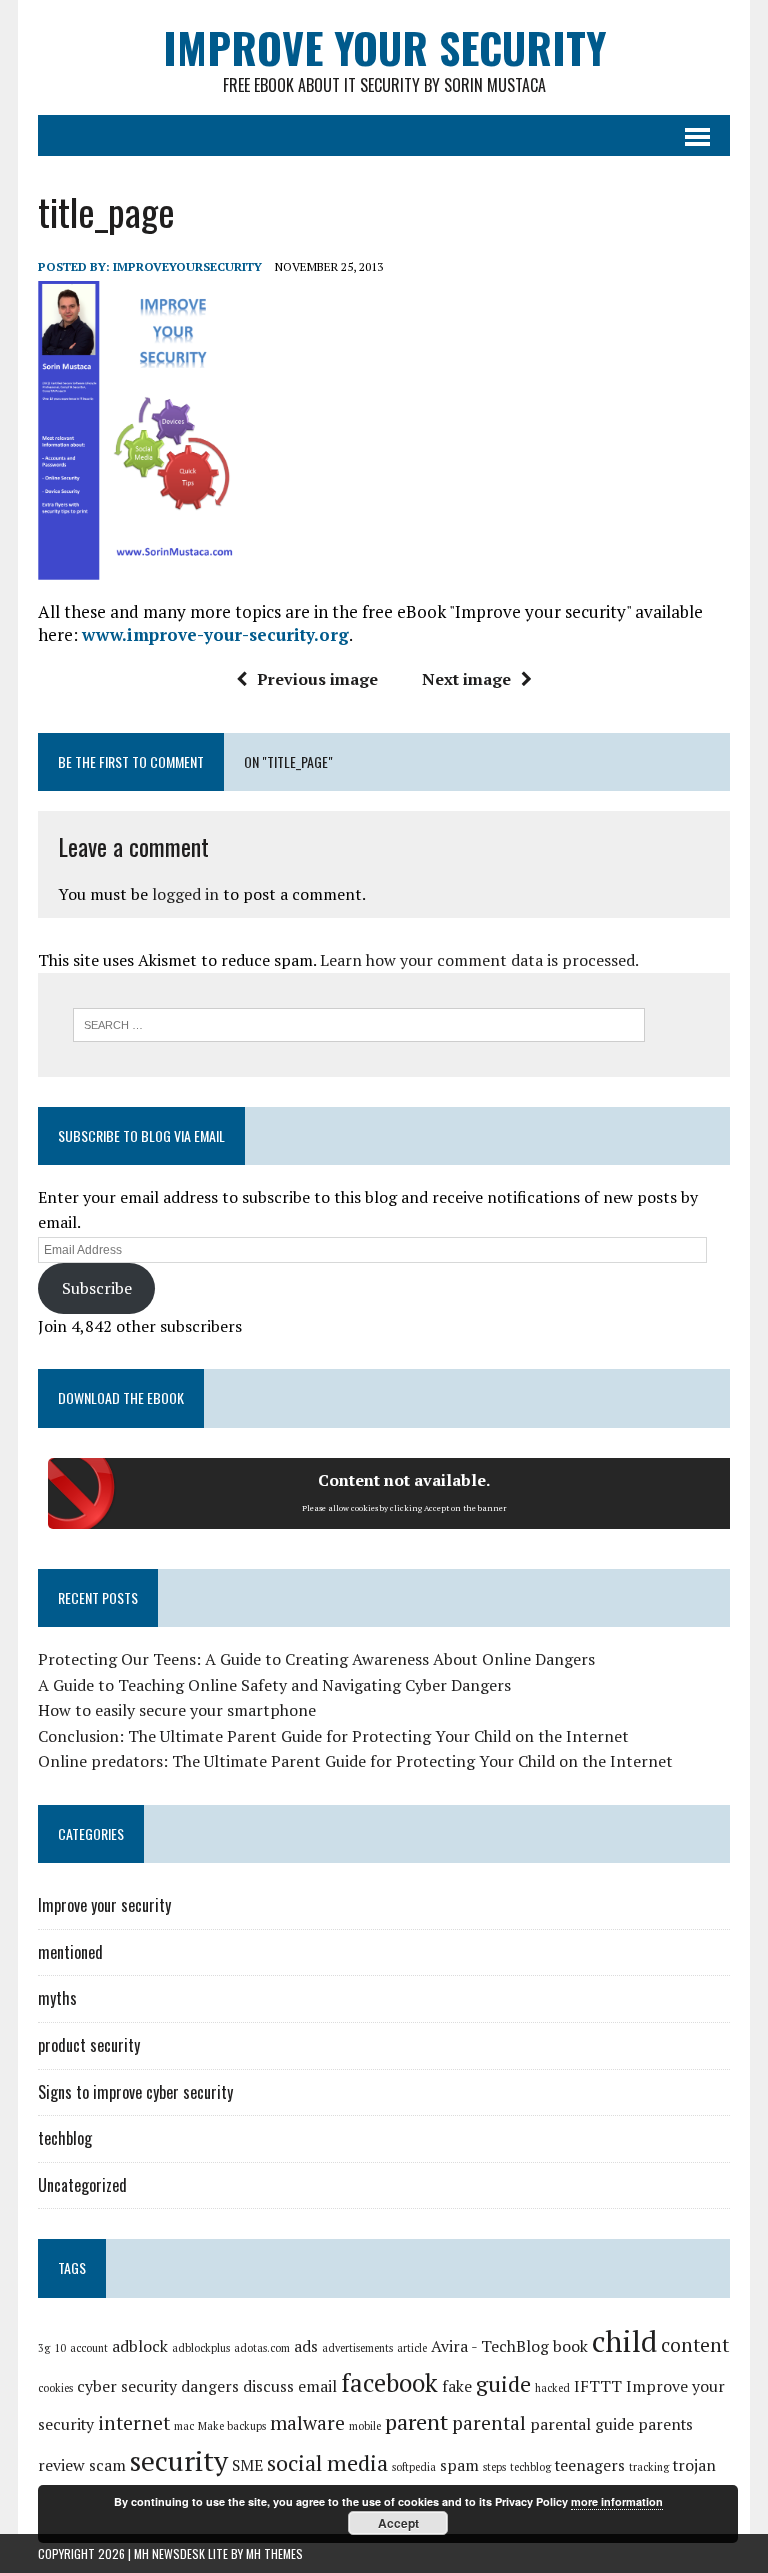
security (179, 2460)
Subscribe (97, 1288)
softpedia (414, 2467)
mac (184, 2426)
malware (307, 2423)
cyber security (127, 2386)
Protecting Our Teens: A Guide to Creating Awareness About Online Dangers (316, 1659)
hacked (552, 2388)
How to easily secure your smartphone (177, 1710)
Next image (466, 679)
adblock (140, 2346)
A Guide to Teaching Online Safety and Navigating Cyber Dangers (274, 1685)
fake (457, 2386)
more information (617, 2501)
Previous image (317, 679)
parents (665, 2424)
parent (416, 2421)
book (570, 2346)
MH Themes (274, 2553)
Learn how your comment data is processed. (479, 960)
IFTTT (598, 2386)
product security (89, 2045)
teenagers (590, 2465)
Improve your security (104, 1905)
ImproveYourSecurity (187, 266)
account (89, 2348)
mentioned (70, 1952)
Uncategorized (82, 2185)
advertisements (357, 2348)
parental (489, 2423)
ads (306, 2346)
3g (44, 2348)
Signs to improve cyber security (135, 2092)
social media (327, 2462)
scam (107, 2465)
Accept (398, 2523)
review (61, 2465)
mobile (365, 2426)
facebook (389, 2383)
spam (459, 2465)
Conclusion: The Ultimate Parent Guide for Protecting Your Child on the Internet (333, 1736)
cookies (55, 2388)
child (624, 2341)
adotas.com (262, 2348)
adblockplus (201, 2348)
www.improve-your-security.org (215, 634)
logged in (185, 894)
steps (494, 2467)
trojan (694, 2465)
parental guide (582, 2424)
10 (60, 2348)
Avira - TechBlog (490, 2346)
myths (57, 1998)
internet (134, 2423)
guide (503, 2383)
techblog (65, 2138)
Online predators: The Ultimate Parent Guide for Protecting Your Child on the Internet (355, 1761)
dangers (210, 2386)
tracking (649, 2467)
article (412, 2348)
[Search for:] (359, 1023)
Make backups (232, 2426)
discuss (268, 2386)
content (695, 2345)
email (317, 2386)
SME (247, 2465)
